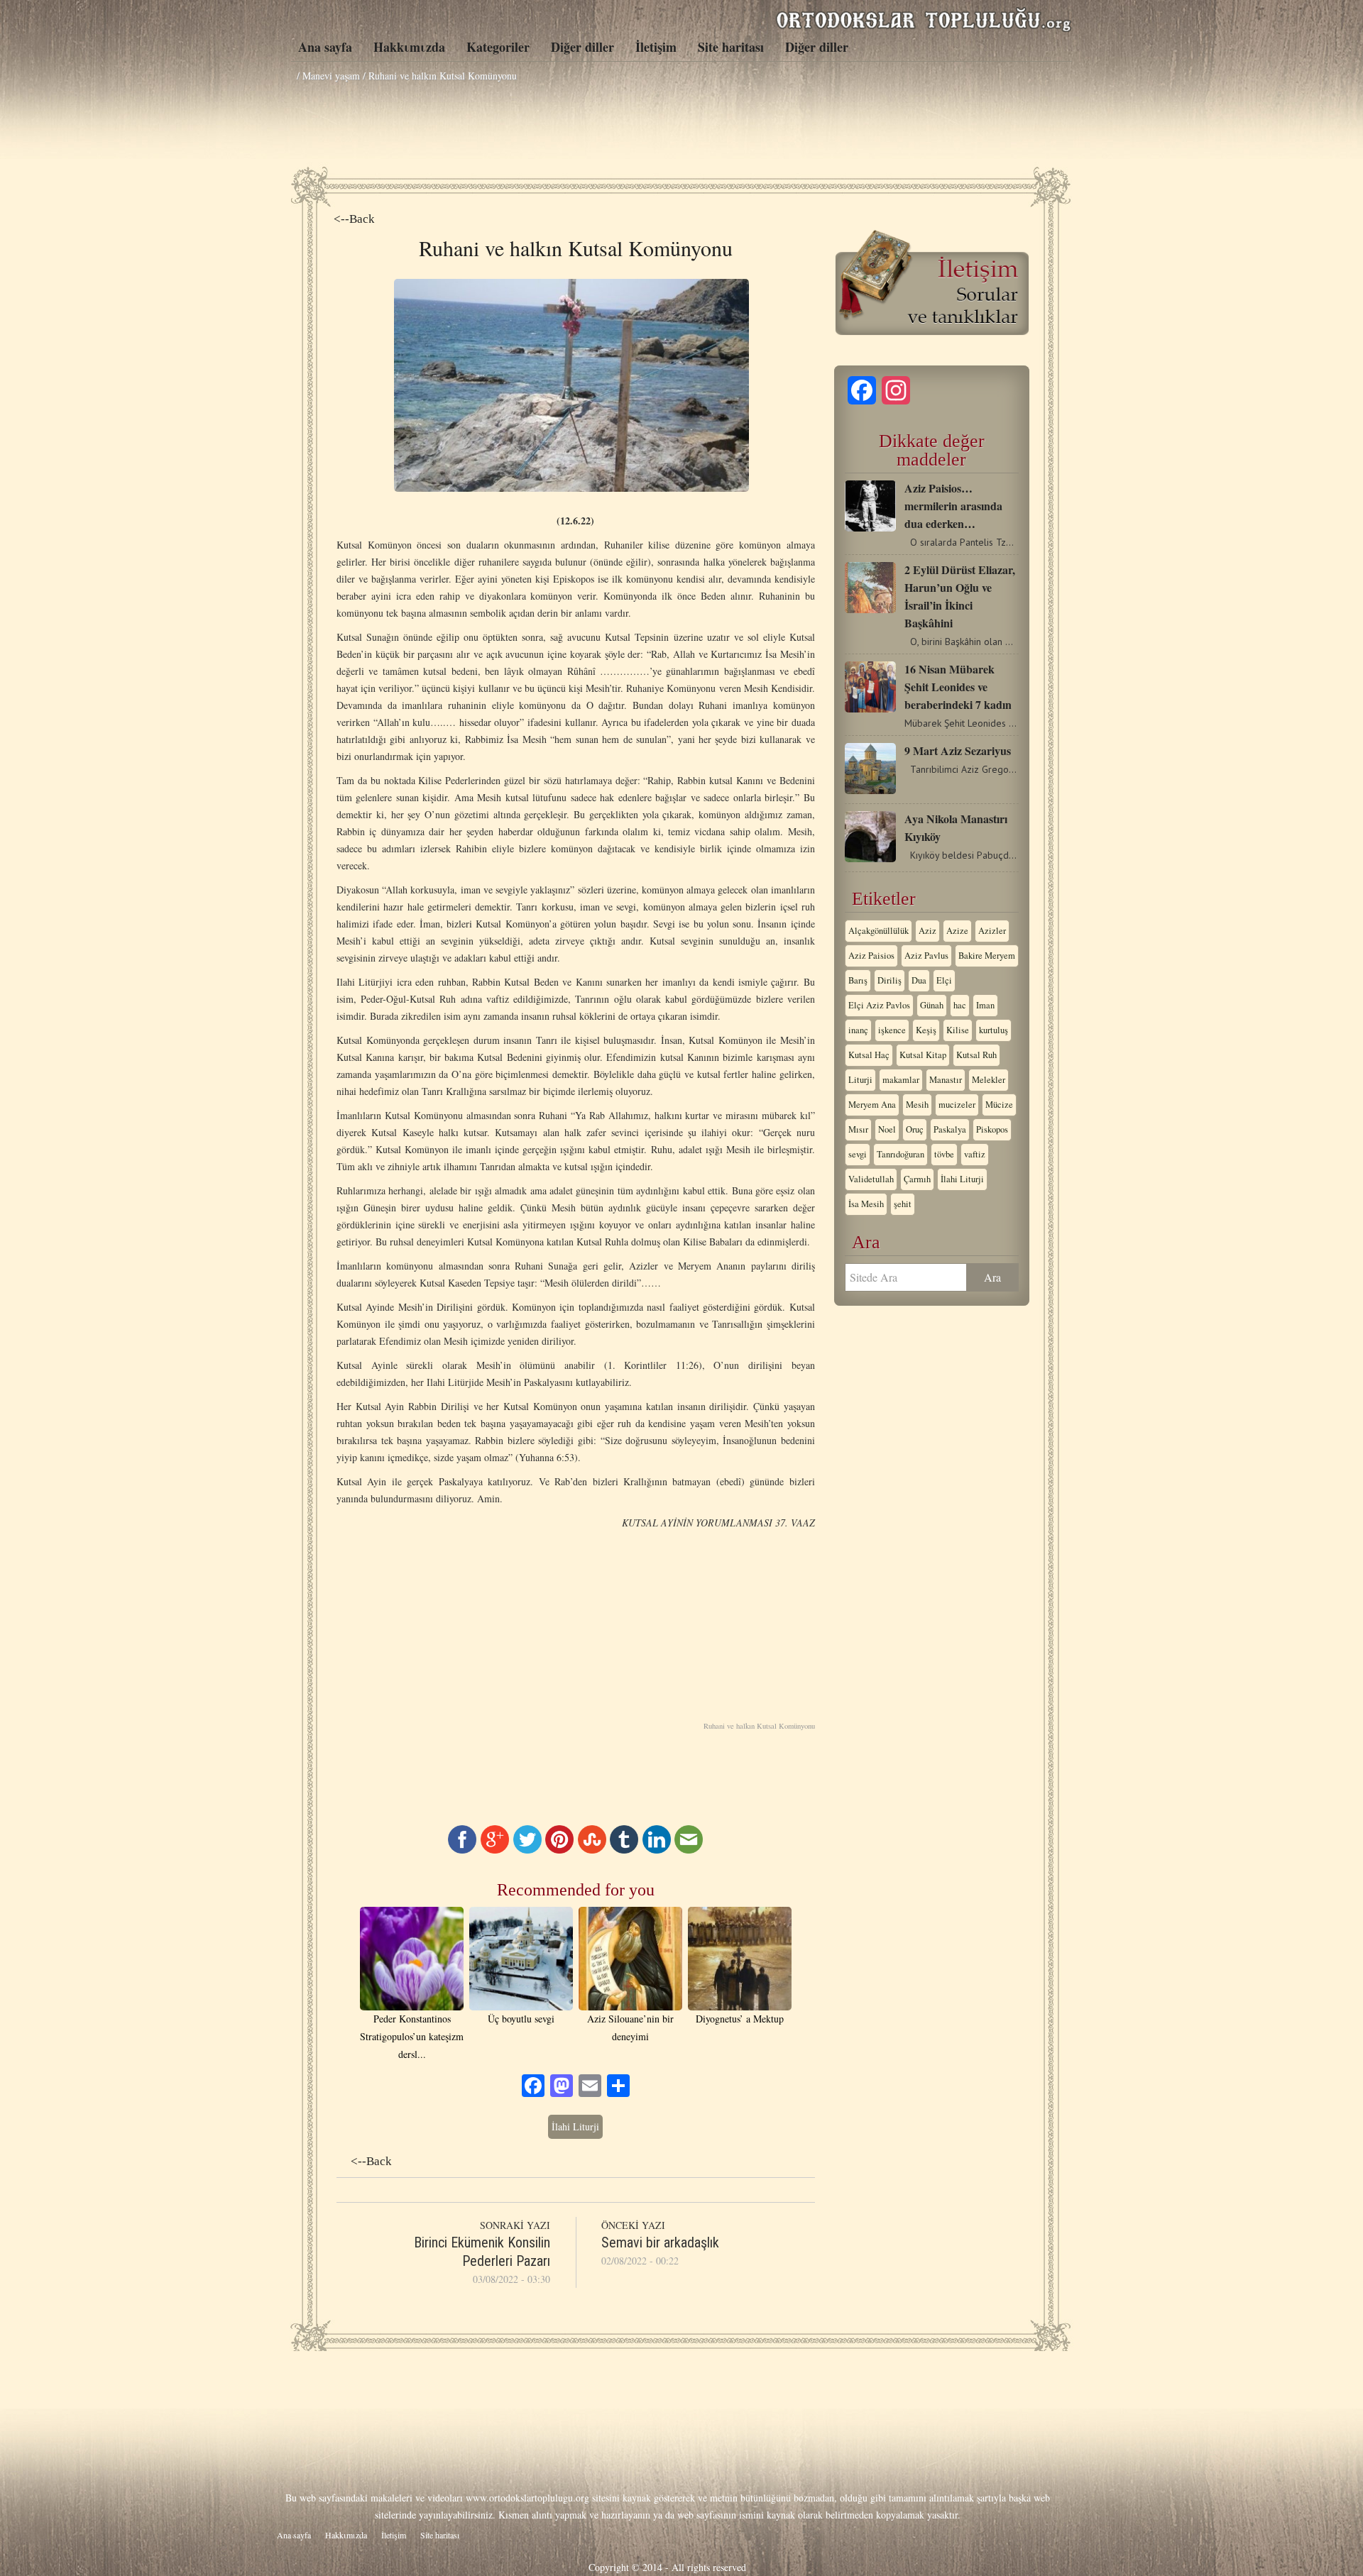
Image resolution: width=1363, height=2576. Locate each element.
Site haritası (731, 47)
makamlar (901, 1080)
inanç (858, 1030)
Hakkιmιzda (409, 47)
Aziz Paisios (871, 956)
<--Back (354, 219)
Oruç (915, 1129)
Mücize (999, 1105)
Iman (985, 1005)
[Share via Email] (689, 1850)
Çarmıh (917, 1179)
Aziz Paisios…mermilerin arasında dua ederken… (953, 506)
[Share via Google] (495, 1850)
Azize (957, 931)
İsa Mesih (866, 1204)
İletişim (656, 47)
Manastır (946, 1080)
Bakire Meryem (987, 956)
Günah (932, 1005)
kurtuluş (993, 1030)
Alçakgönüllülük (878, 931)
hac (960, 1005)
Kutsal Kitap (923, 1055)
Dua (919, 980)
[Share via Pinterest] (559, 1850)
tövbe (944, 1154)
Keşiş (926, 1030)
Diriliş (889, 980)
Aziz (927, 931)
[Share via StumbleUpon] (592, 1850)
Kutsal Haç (869, 1055)
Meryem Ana (872, 1105)
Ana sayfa (325, 47)
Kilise (958, 1030)
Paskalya (950, 1129)
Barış (858, 980)
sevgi (858, 1154)
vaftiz (975, 1154)
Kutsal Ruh (976, 1055)
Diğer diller (582, 47)
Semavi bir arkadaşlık (660, 2242)
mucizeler (957, 1105)
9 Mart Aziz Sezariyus (958, 750)
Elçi (944, 980)
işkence (892, 1030)
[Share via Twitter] (527, 1850)
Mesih (917, 1105)
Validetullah (871, 1179)
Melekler (989, 1080)
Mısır (858, 1129)
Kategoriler (498, 47)
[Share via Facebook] (462, 1850)
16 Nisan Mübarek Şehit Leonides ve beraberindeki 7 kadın (958, 687)
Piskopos (992, 1129)
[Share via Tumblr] (624, 1850)
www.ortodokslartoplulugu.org (527, 2498)
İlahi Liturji (575, 2126)
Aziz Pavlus (926, 956)
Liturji (860, 1080)
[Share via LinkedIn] (657, 1850)
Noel (887, 1129)
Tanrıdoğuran (901, 1154)
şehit (903, 1204)
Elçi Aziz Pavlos (879, 1005)
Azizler (992, 931)
